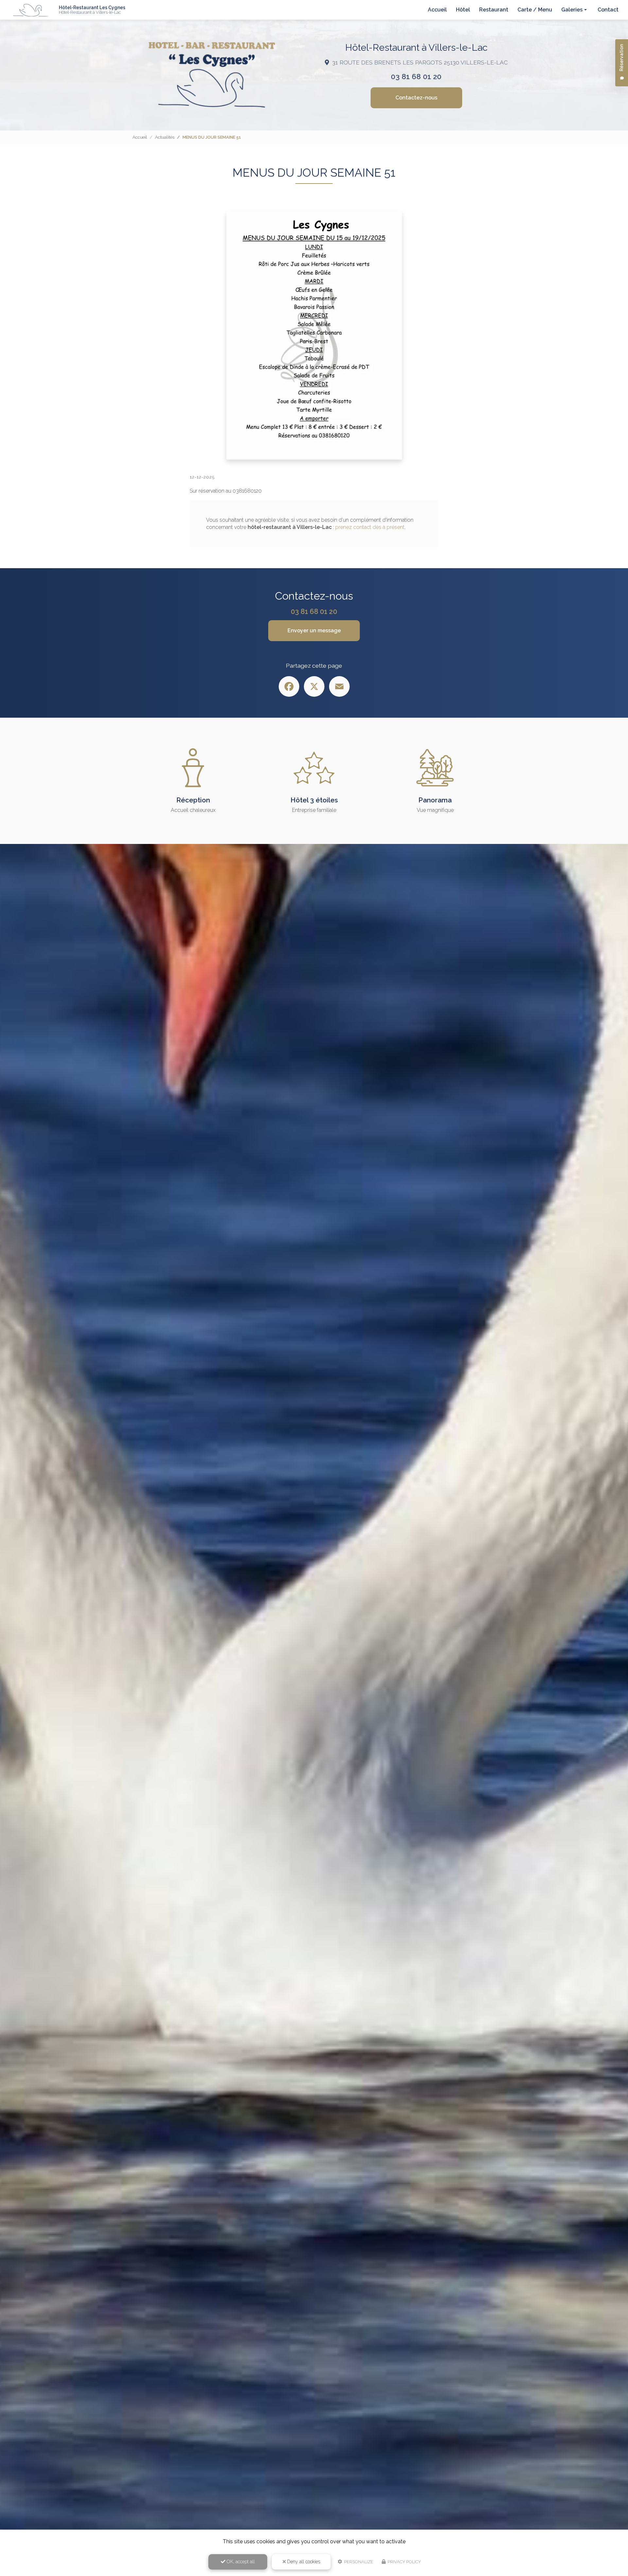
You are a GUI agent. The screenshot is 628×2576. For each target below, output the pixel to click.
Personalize (358, 2562)
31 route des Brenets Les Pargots (420, 62)
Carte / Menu (535, 10)
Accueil (437, 10)
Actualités (165, 137)
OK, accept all (240, 2562)
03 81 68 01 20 (416, 77)
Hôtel (463, 10)
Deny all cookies (303, 2562)
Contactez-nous (416, 98)
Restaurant (494, 10)
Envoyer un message (314, 631)
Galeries (572, 10)
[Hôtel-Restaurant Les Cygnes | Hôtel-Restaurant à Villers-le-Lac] (31, 10)
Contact (608, 10)
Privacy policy (404, 2562)
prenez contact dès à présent (370, 527)
